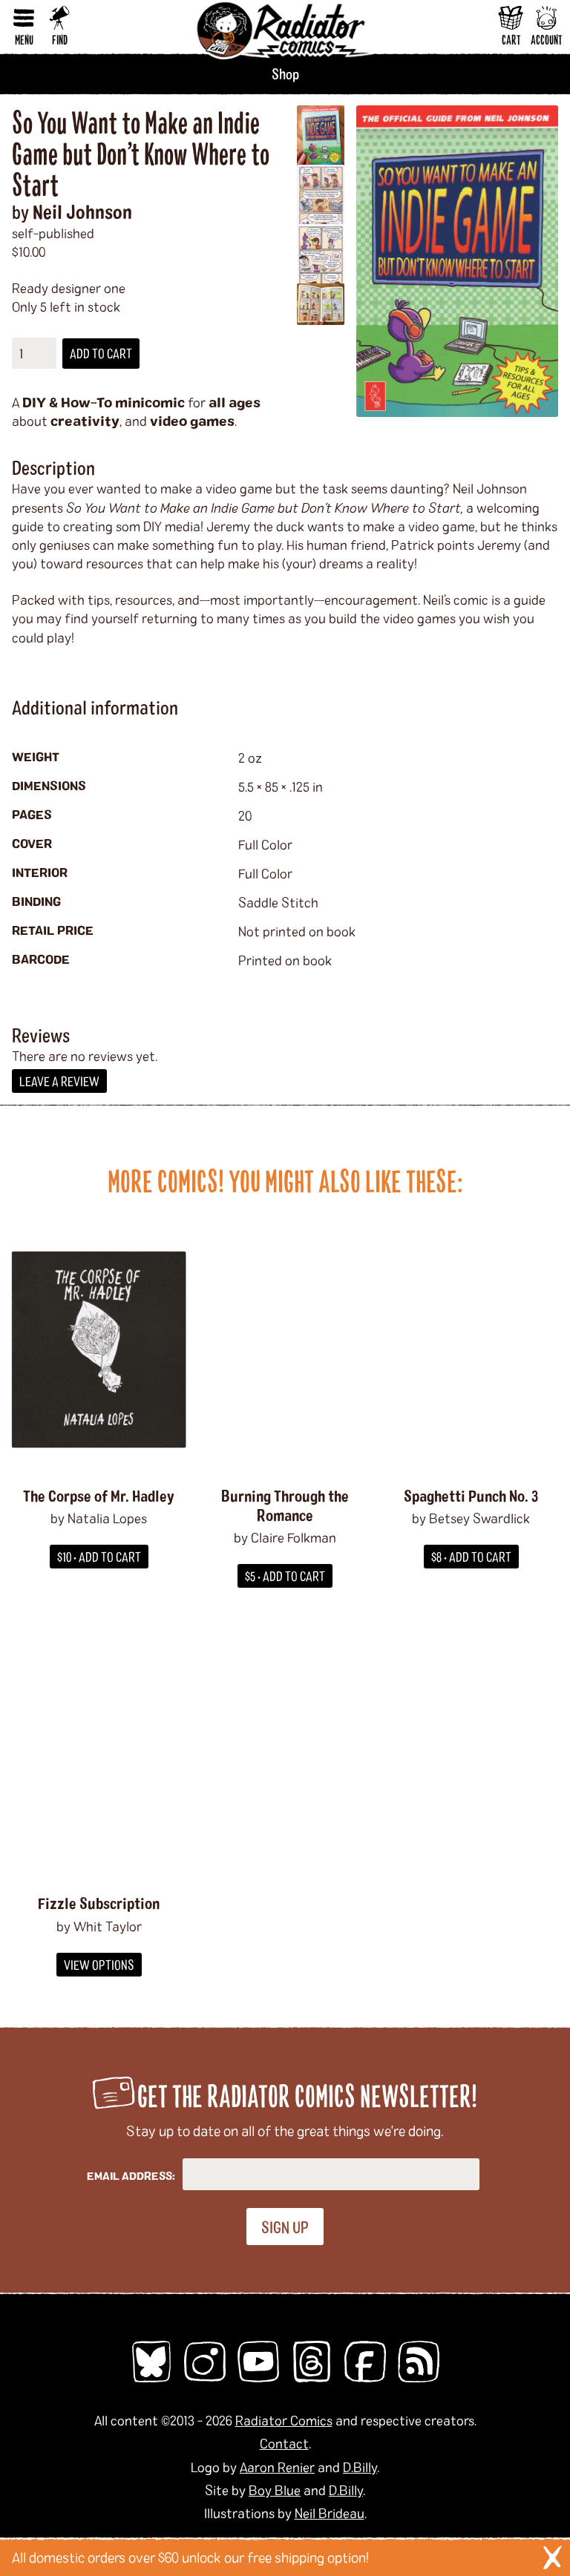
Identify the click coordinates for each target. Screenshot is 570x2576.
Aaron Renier (277, 2467)
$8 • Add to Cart (471, 1557)
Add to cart (101, 353)
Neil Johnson (82, 211)
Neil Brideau (330, 2513)
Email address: (131, 2176)
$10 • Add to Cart (99, 1557)
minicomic (150, 402)
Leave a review (59, 1081)
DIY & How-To (67, 402)
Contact (284, 2443)
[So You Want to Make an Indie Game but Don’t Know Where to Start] (457, 261)
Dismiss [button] (552, 2557)
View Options (99, 1965)
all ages (235, 402)
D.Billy (360, 2467)
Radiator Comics (284, 2420)
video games (192, 421)
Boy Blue (275, 2490)
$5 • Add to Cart (285, 1576)
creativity (85, 421)
